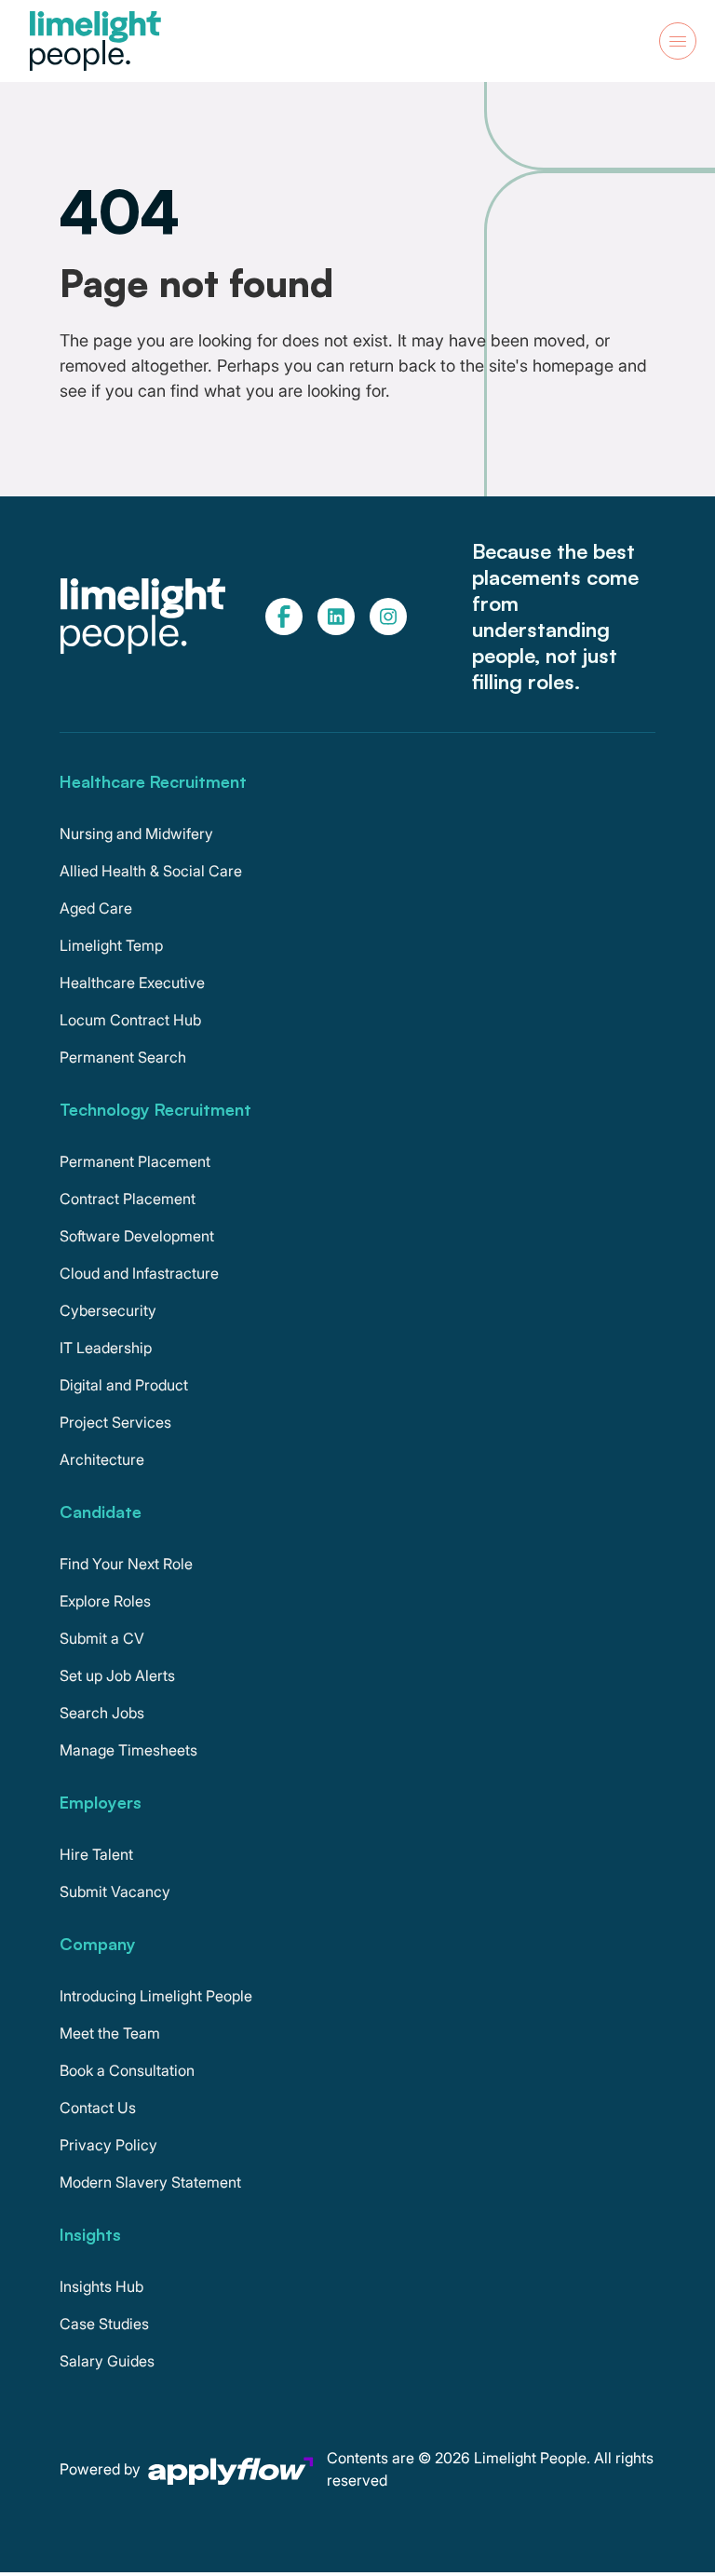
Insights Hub (101, 2286)
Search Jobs (102, 1713)
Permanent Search (123, 1057)
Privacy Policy (108, 2145)
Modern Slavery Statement (150, 2182)
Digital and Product (124, 1385)
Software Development (137, 1236)
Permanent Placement (135, 1161)
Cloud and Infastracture (139, 1273)
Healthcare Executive (132, 983)
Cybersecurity (108, 1310)
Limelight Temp (111, 945)
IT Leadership (106, 1348)
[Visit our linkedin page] (336, 617)
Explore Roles (105, 1601)
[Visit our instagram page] (388, 617)
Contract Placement (128, 1199)
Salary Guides (107, 2361)
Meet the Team (110, 2033)
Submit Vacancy (115, 1891)
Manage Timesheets (128, 1750)
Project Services (115, 1422)
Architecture (102, 1459)
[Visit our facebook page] (284, 617)
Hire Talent (96, 1854)
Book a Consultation (127, 2070)
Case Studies (104, 2324)
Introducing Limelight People (156, 1996)
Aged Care (96, 908)
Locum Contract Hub (130, 1020)
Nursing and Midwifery (136, 834)
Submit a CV (102, 1638)
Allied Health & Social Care (151, 871)
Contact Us (98, 2108)
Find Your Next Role (126, 1564)
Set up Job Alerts (117, 1675)
